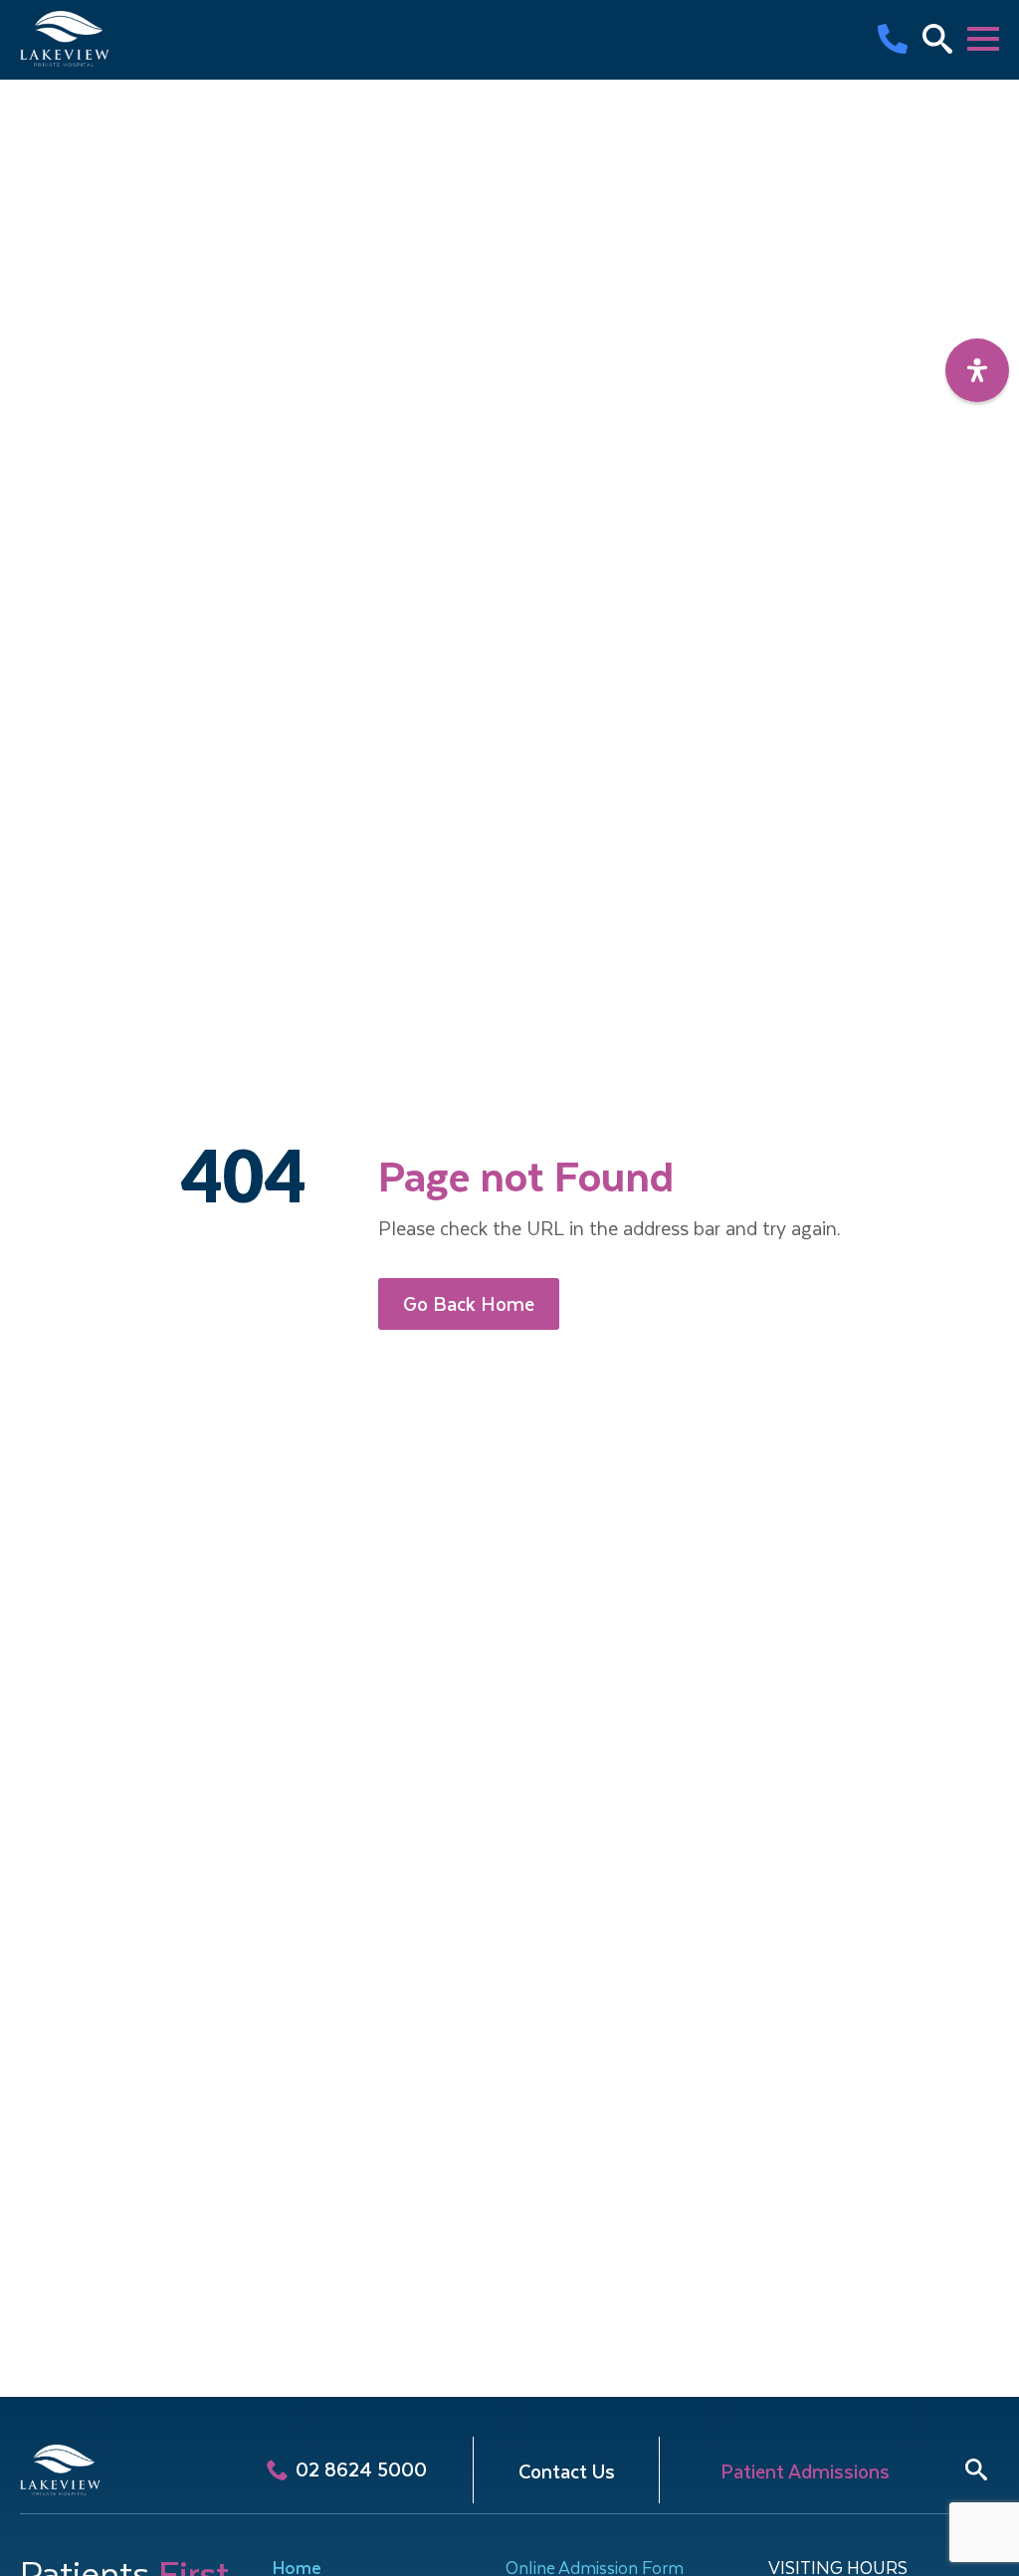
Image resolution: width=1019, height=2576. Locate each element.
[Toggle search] (976, 2469)
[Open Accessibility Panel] (977, 370)
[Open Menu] (983, 39)
